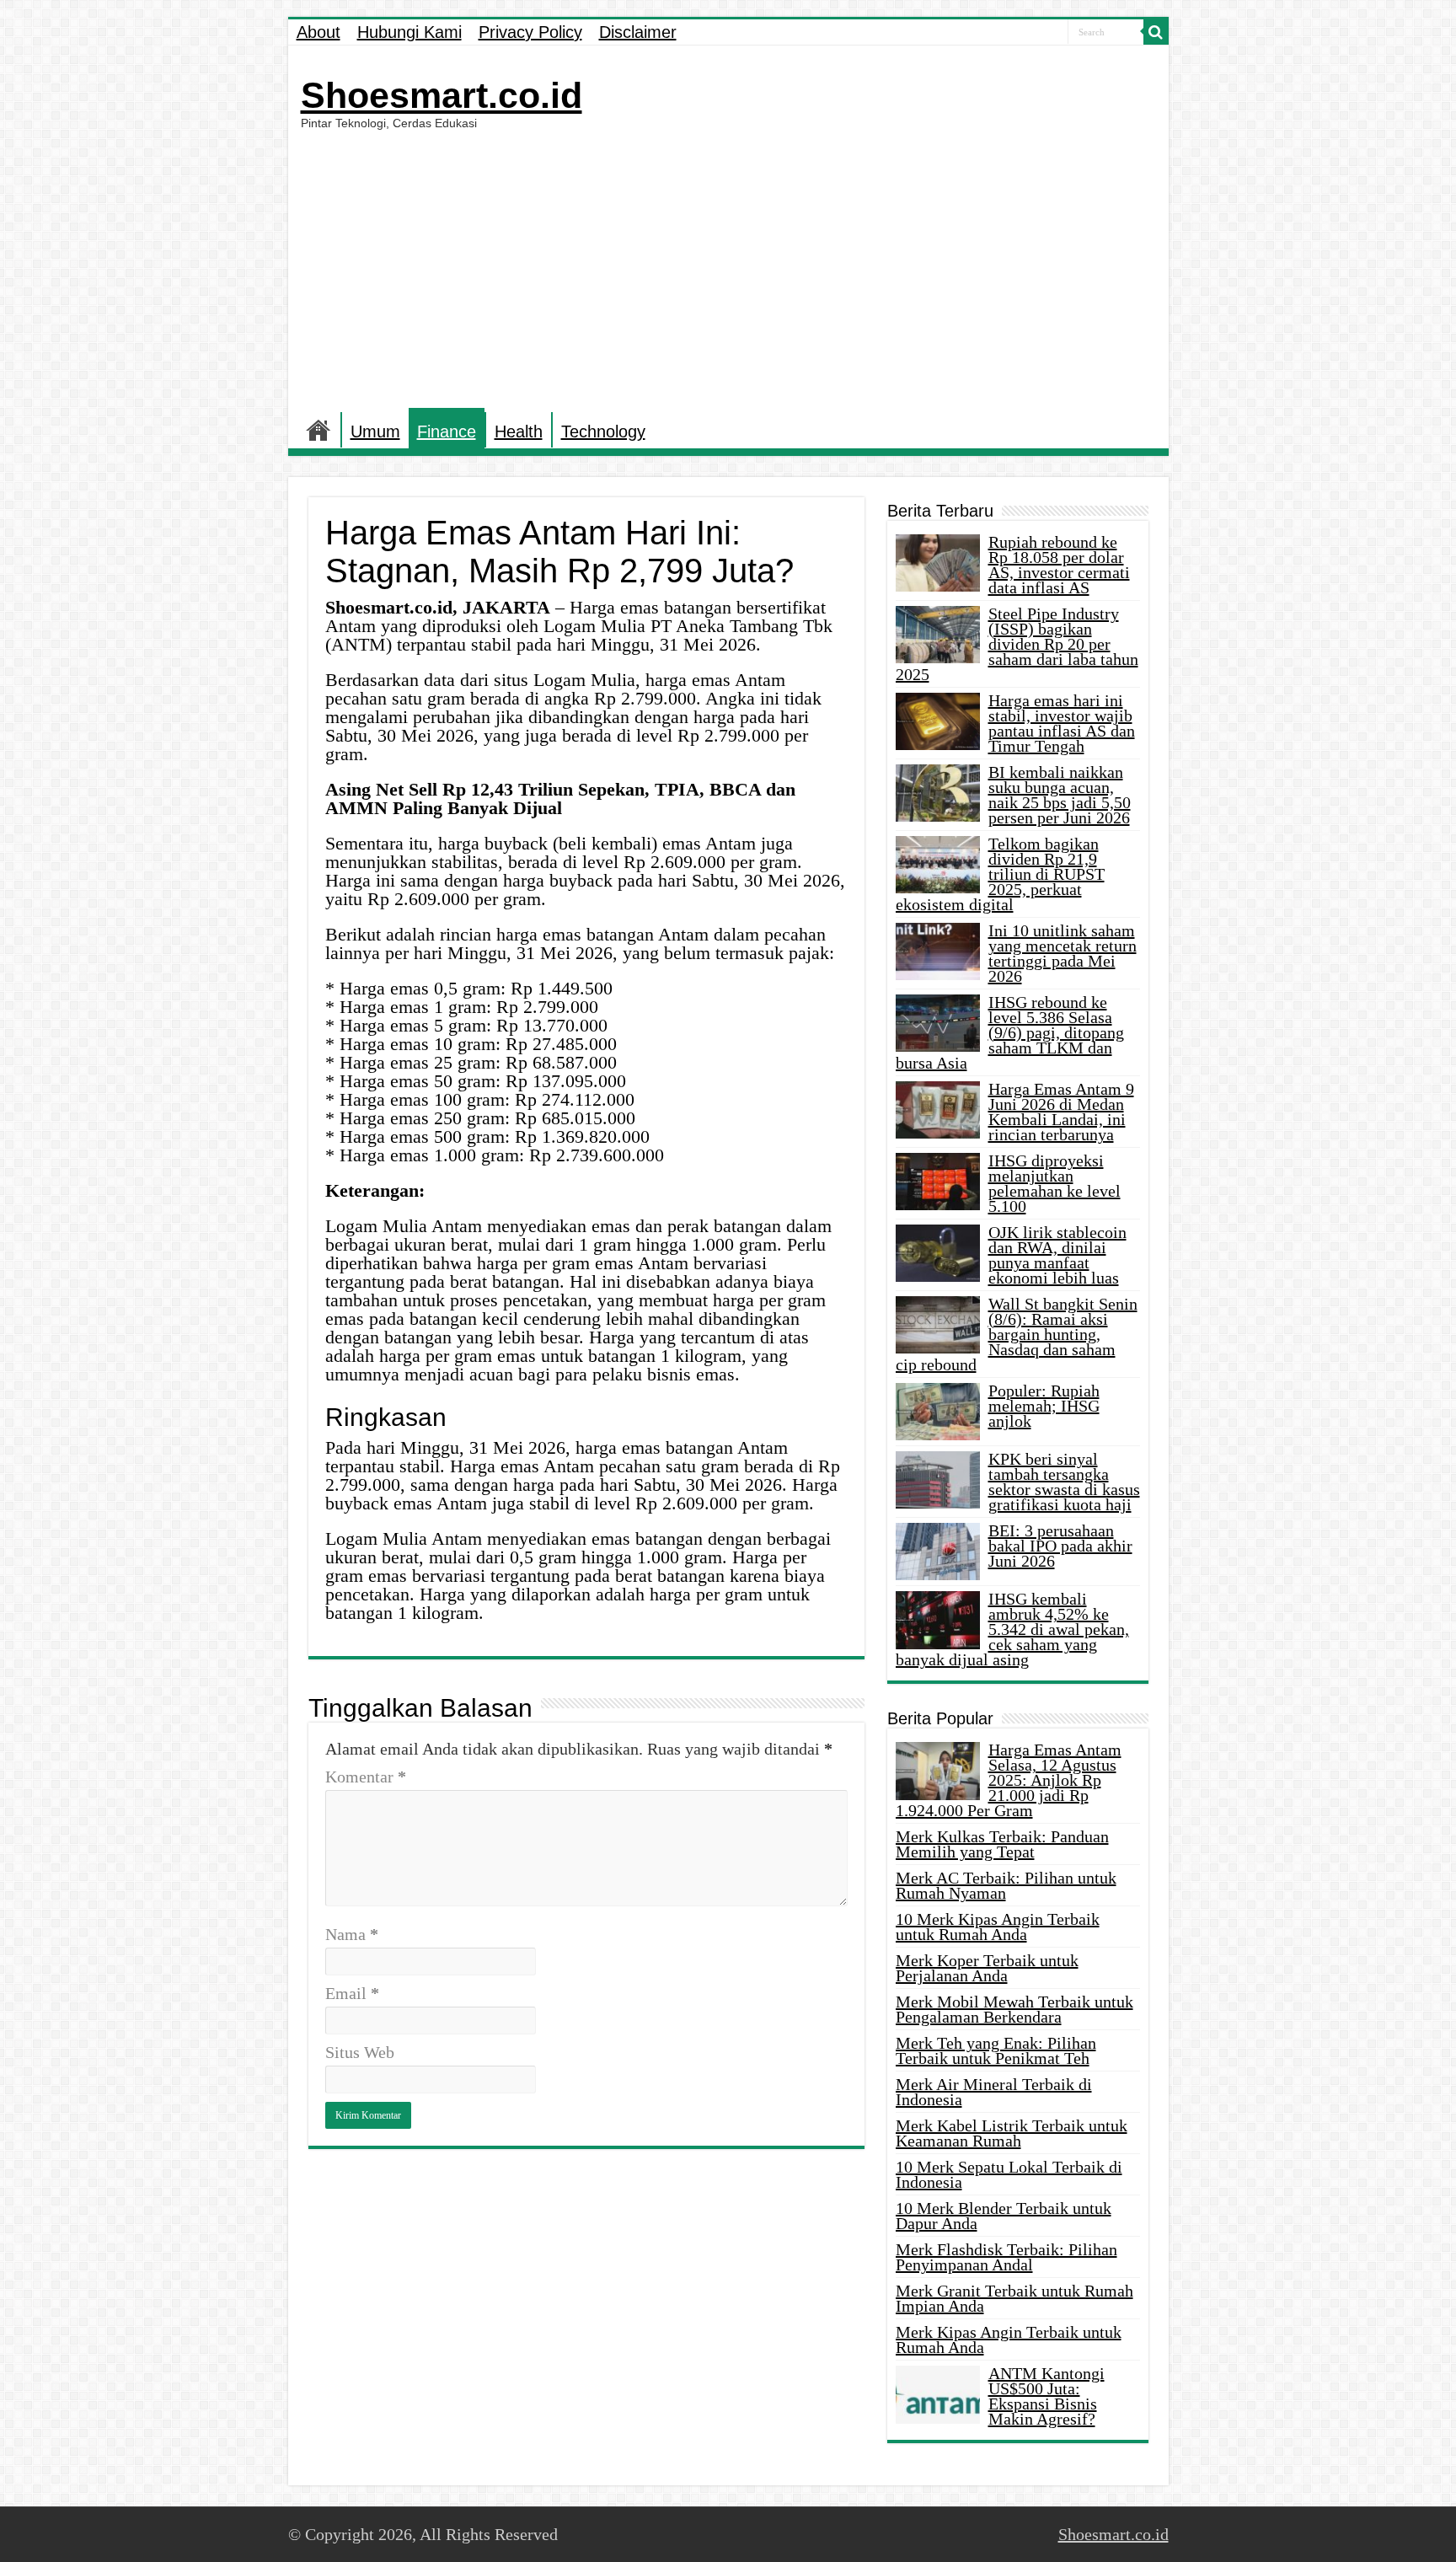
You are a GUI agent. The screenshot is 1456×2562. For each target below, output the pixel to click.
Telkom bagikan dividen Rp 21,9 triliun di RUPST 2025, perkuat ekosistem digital (1000, 874)
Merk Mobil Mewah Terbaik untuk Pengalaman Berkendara (1014, 2009)
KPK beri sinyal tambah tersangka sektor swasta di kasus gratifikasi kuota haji (1064, 1482)
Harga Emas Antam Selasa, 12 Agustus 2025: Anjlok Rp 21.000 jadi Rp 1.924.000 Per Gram (1009, 1780)
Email (352, 1993)
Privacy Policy (530, 32)
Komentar (366, 1777)
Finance (447, 431)
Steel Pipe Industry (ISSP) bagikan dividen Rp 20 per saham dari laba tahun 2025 (1017, 644)
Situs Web (360, 2052)
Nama (352, 1934)
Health (519, 431)
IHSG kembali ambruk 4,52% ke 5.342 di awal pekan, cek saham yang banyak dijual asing (1012, 1629)
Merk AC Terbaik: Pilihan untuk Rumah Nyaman (1006, 1885)
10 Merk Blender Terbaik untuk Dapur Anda (1004, 2216)
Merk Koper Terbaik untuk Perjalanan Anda (987, 1968)
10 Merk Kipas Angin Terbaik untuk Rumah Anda (998, 1927)
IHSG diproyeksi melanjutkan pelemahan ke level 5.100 (1055, 1183)
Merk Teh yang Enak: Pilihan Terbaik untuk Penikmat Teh (996, 2050)
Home (318, 430)
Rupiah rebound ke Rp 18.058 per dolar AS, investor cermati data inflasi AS (1059, 565)
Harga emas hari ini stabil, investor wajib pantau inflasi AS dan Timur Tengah (1062, 723)
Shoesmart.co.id (442, 95)
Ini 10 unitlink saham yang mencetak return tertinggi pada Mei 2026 (1063, 953)
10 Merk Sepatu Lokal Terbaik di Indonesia (1009, 2174)
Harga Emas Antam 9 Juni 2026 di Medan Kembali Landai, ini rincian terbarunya (1061, 1112)
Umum (375, 431)
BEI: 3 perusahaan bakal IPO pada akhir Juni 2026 (1060, 1546)
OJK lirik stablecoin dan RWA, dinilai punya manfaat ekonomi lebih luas (1057, 1255)
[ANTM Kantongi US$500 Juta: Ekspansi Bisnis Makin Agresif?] (938, 2394)
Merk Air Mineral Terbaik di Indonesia (994, 2092)
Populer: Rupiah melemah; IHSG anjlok (1044, 1406)
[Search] (1156, 32)
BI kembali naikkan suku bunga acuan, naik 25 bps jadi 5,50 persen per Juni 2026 (1060, 795)
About (318, 32)
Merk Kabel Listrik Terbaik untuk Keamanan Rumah (1012, 2133)
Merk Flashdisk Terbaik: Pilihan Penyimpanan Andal (1006, 2257)
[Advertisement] (728, 269)
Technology (603, 431)
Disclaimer (638, 32)
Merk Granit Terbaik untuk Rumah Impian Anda (1014, 2298)
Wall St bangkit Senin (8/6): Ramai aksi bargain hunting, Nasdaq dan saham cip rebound (1017, 1334)
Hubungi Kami (409, 32)
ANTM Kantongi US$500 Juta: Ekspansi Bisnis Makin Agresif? (1046, 2396)
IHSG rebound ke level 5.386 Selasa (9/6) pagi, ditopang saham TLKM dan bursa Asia (1010, 1032)
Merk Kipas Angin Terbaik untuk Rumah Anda (1009, 2340)
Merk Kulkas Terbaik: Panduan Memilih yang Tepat (1002, 1844)
